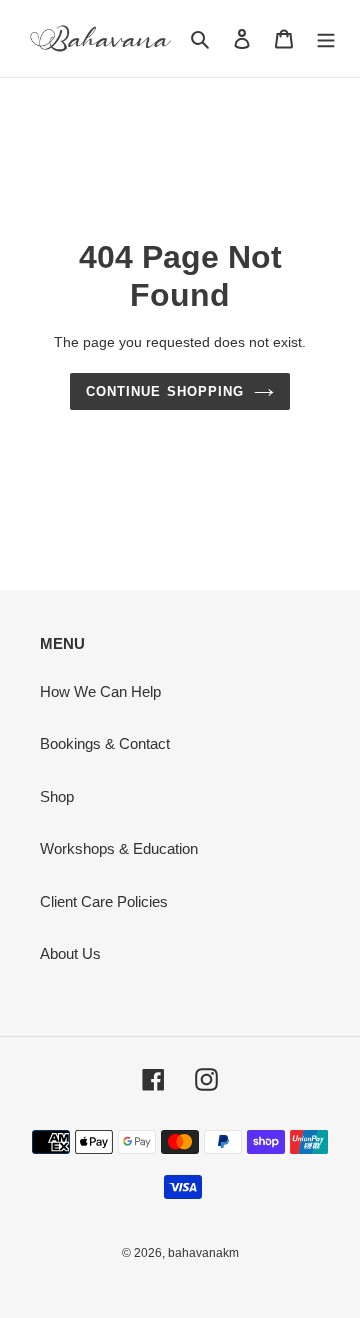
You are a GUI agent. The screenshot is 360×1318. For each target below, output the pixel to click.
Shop (57, 796)
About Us (70, 953)
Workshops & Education (119, 848)
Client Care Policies (104, 901)
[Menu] (326, 38)
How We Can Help (100, 691)
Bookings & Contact (105, 743)
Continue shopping (165, 391)
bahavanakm (203, 1253)
